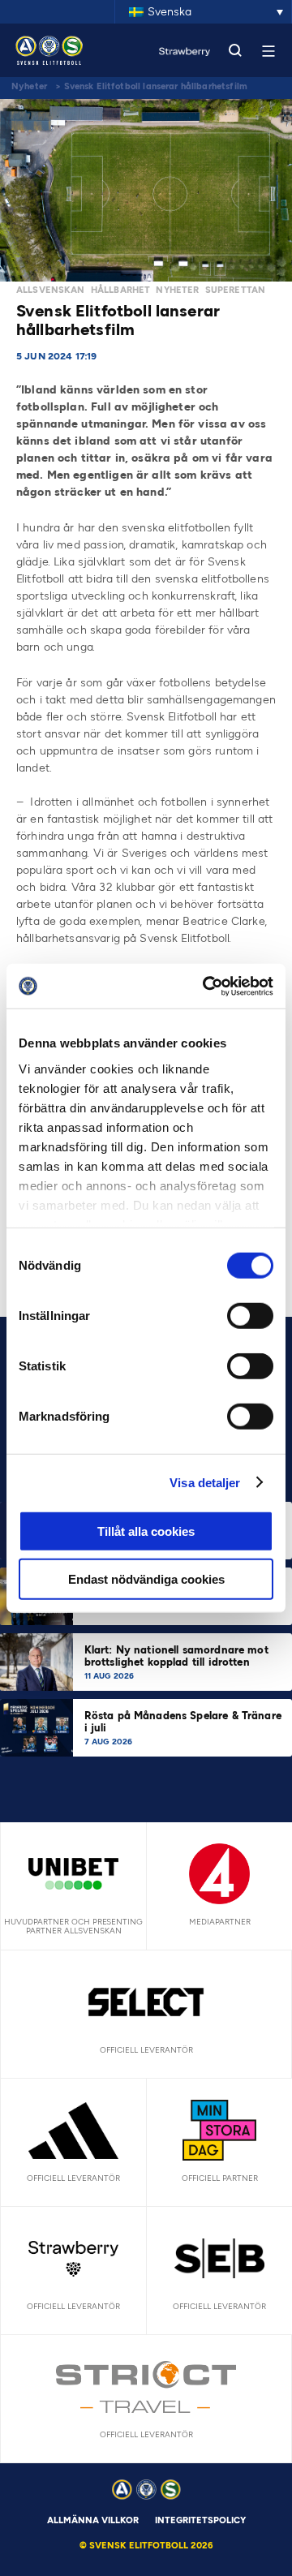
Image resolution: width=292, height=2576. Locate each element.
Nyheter (29, 86)
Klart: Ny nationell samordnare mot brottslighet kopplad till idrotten (176, 1656)
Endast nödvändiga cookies (146, 1579)
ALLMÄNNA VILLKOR (93, 2520)
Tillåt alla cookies (146, 1531)
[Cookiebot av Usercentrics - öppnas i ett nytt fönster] (206, 986)
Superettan (236, 290)
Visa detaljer (205, 1482)
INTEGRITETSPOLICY (200, 2520)
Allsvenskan (51, 290)
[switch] (250, 1316)
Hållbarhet (121, 290)
